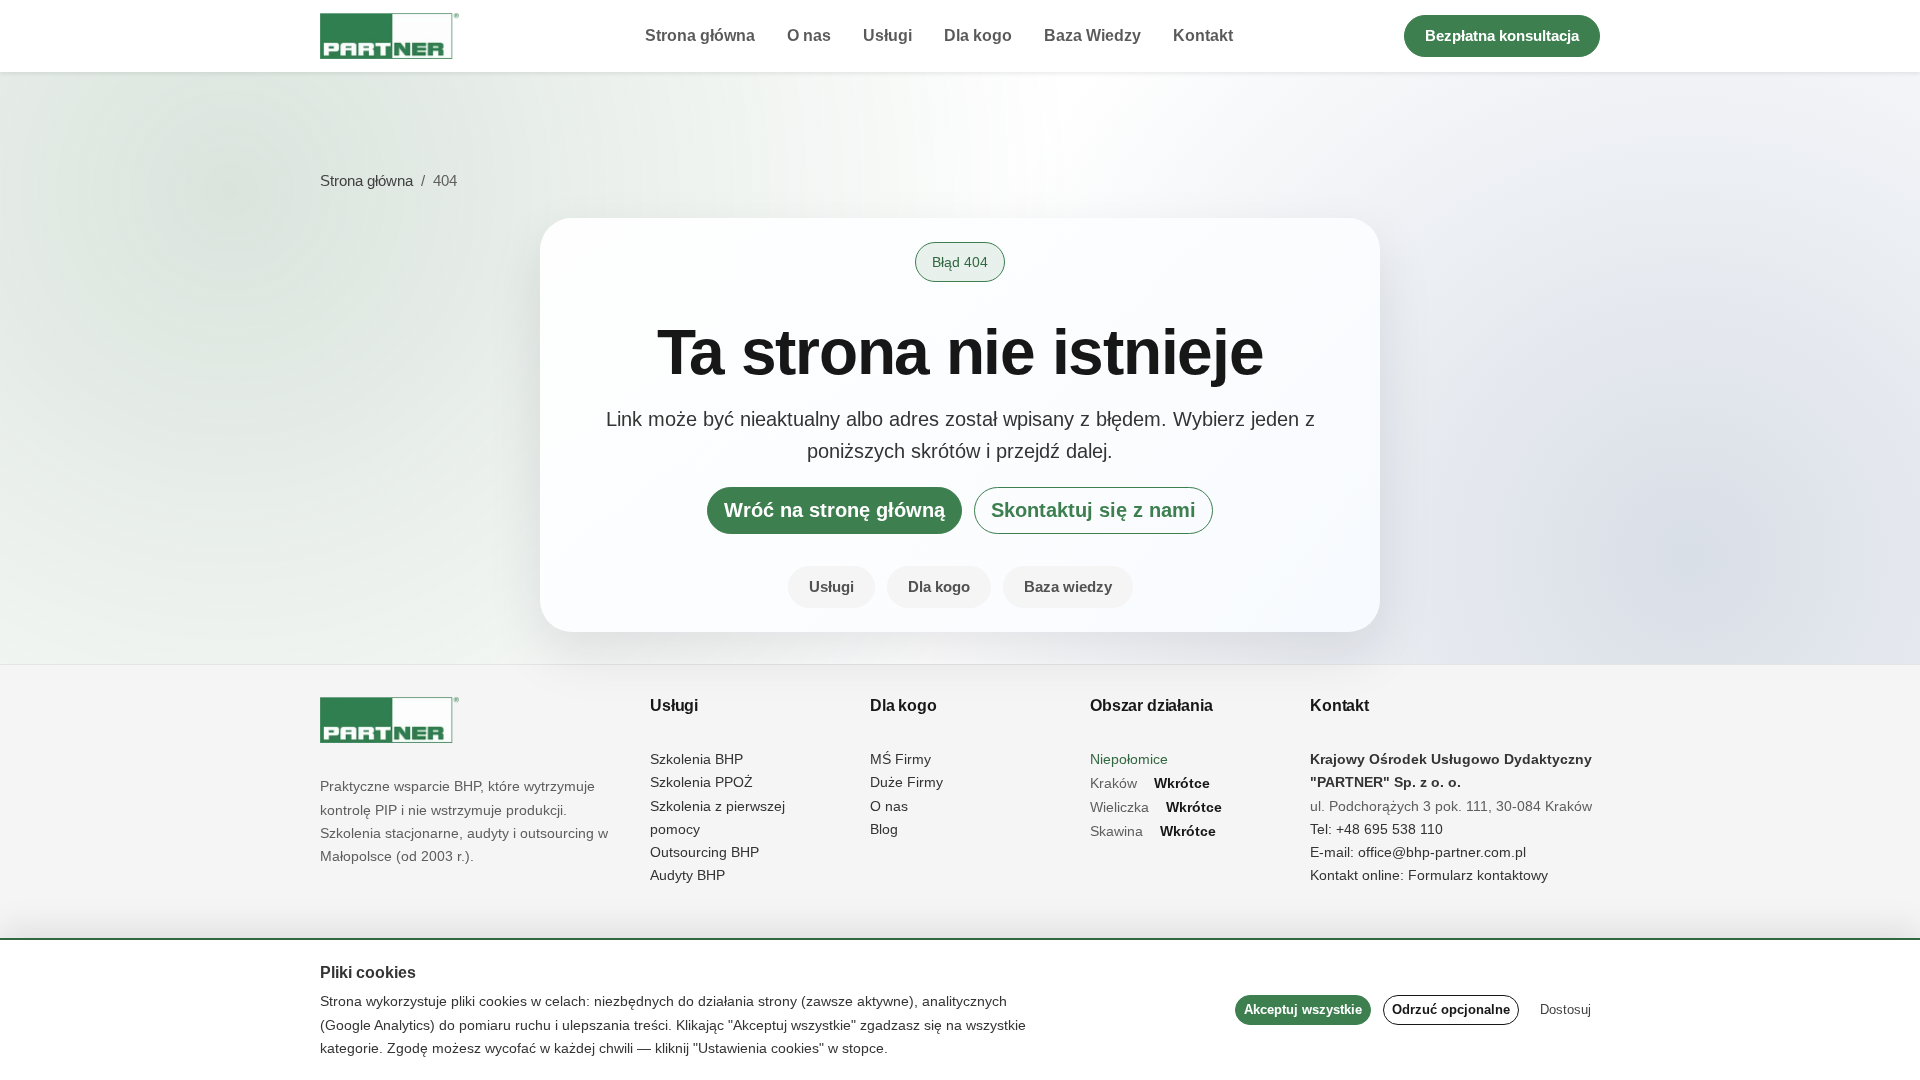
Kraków (1150, 783)
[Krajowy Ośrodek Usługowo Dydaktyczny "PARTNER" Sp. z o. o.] (389, 720)
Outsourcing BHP (704, 852)
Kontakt (1203, 35)
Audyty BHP (687, 875)
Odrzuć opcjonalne (1451, 1009)
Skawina (1153, 831)
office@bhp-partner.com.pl (1442, 852)
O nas (809, 35)
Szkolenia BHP (696, 759)
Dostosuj (1565, 1009)
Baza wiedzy (1068, 586)
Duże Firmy (906, 782)
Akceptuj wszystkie (1303, 1009)
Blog (884, 829)
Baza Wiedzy (1092, 35)
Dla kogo (978, 35)
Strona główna (700, 35)
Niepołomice (1129, 759)
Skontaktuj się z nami (1093, 510)
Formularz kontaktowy (1478, 875)
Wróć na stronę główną (834, 510)
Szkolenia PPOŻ (701, 782)
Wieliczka (1156, 807)
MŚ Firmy (900, 759)
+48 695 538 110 (1389, 829)
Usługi (887, 35)
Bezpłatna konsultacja (1502, 35)
